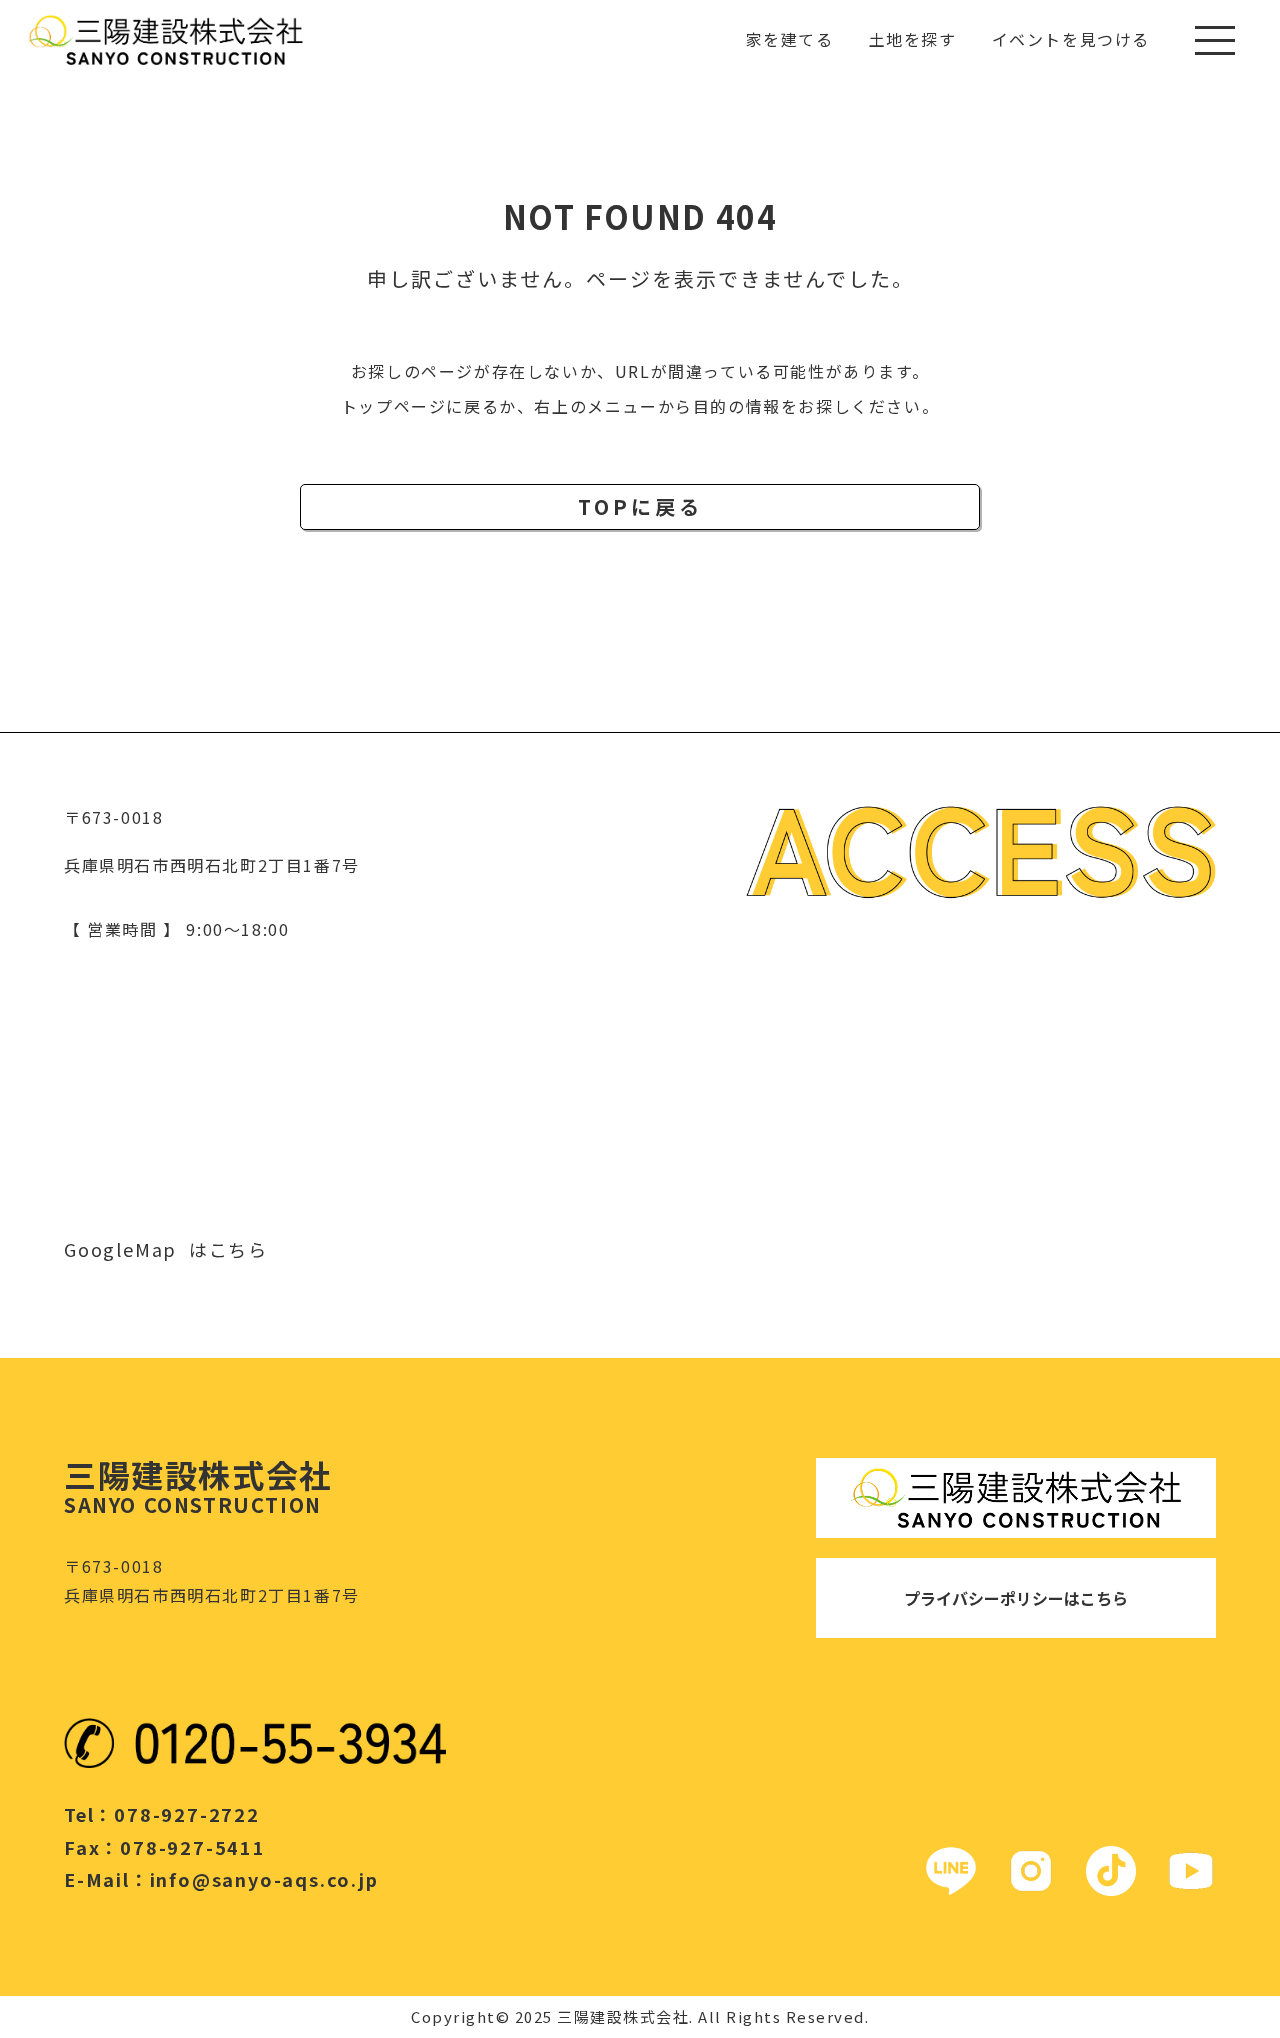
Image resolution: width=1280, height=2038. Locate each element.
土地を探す (913, 39)
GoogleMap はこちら (166, 1249)
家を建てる (790, 39)
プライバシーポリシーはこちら (1016, 1598)
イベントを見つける (1071, 39)
